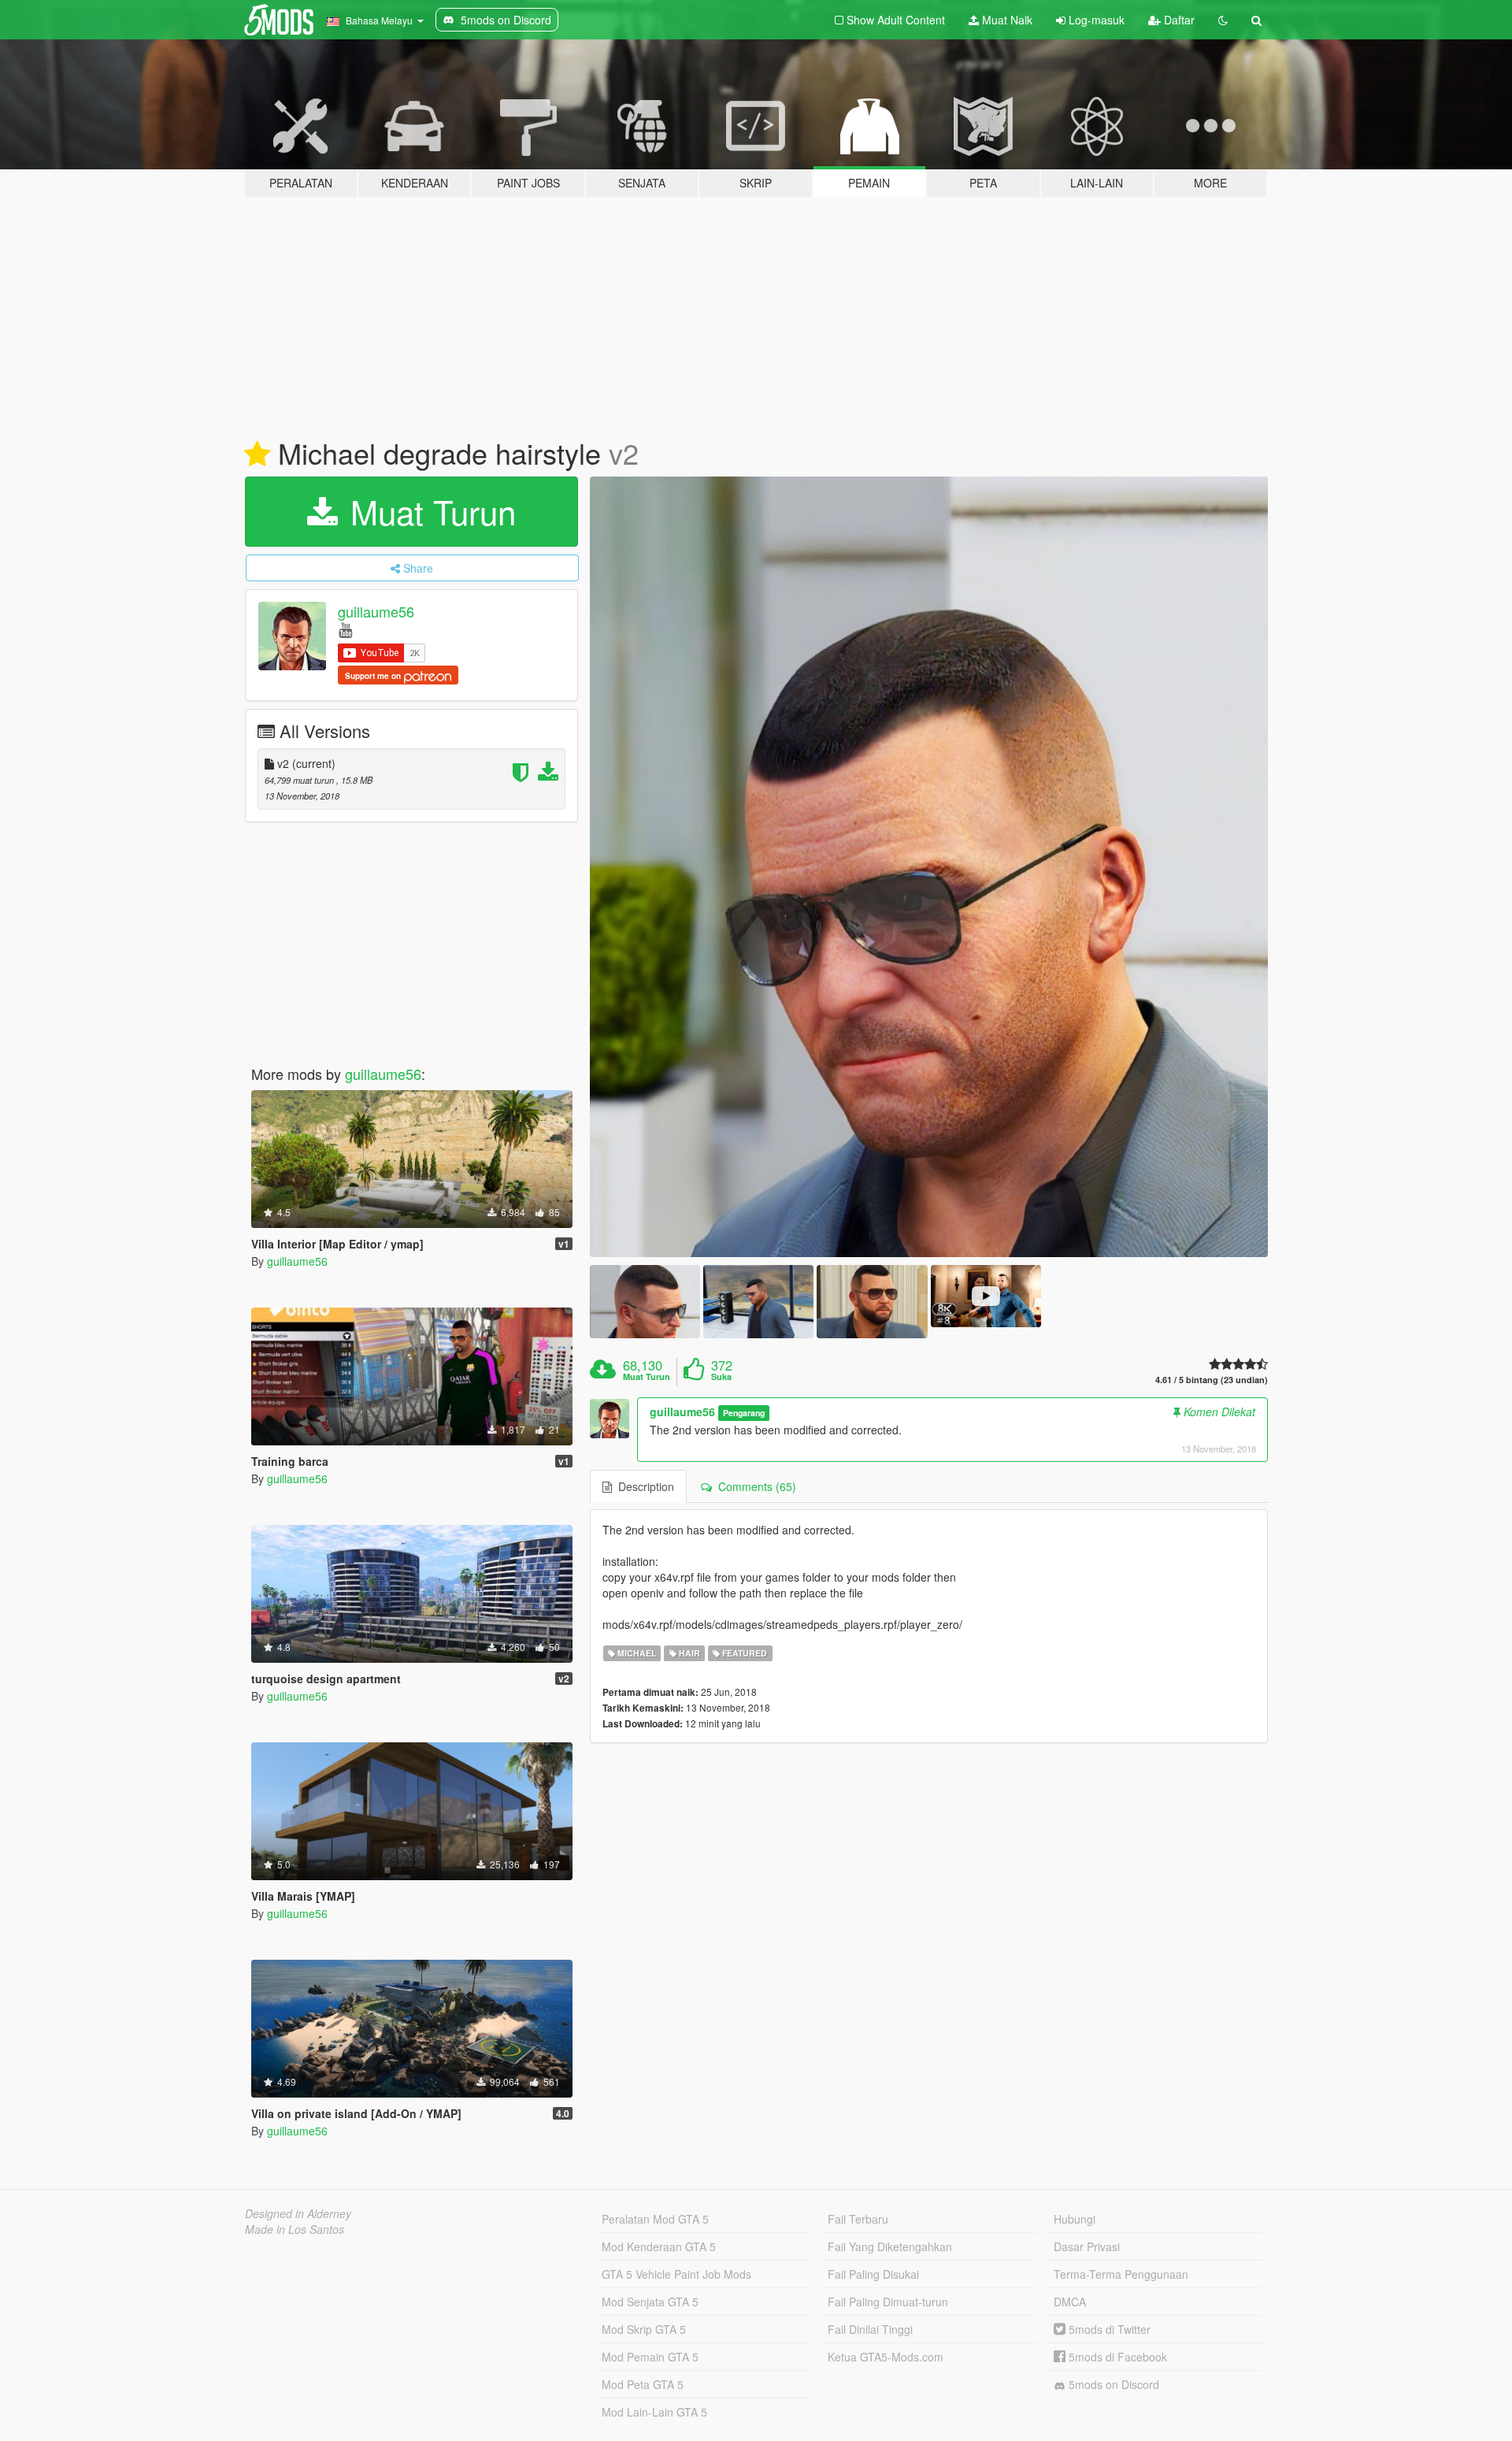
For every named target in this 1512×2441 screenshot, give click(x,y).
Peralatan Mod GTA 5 (655, 2219)
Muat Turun (428, 511)
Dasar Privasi (1087, 2246)
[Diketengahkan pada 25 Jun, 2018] (257, 454)
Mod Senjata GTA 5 (650, 2302)
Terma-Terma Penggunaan (1121, 2274)
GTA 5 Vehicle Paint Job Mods (676, 2274)
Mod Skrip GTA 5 (644, 2329)
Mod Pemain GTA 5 (650, 2357)
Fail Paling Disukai (873, 2274)
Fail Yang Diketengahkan (890, 2246)
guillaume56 (376, 611)
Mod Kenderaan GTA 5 (659, 2246)
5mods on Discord (1112, 2384)
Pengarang (744, 1413)
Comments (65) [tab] (754, 1486)
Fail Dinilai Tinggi (870, 2329)
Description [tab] (643, 1486)
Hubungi (1075, 2219)
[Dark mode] (1223, 20)
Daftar (1178, 20)
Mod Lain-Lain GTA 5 (654, 2412)
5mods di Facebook (1116, 2357)
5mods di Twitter (1108, 2329)
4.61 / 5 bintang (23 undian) (1212, 1380)
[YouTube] (345, 629)
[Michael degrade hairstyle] (929, 867)
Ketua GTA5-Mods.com (886, 2357)
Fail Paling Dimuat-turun (888, 2302)
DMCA (1070, 2302)
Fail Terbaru (858, 2219)
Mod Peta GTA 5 (643, 2384)
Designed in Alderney (298, 2213)
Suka (721, 1377)
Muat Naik (1006, 20)
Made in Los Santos (295, 2229)
